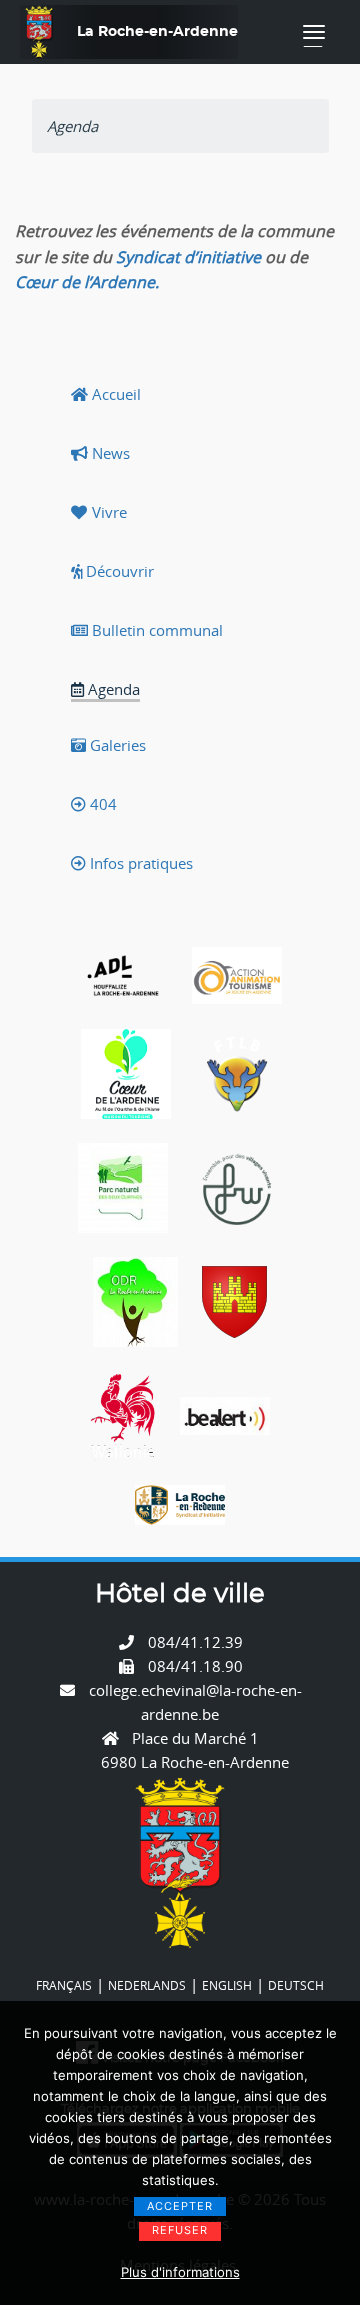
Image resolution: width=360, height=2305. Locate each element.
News (109, 453)
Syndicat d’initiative (188, 257)
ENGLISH (227, 1985)
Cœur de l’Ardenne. (87, 282)
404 (101, 804)
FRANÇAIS (64, 1985)
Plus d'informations (180, 2272)
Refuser (180, 2230)
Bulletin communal (155, 630)
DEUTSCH (296, 1985)
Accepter (180, 2206)
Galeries (116, 745)
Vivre (107, 512)
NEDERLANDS (147, 1985)
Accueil (114, 394)
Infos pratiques (139, 863)
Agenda (112, 689)
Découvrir (118, 571)
